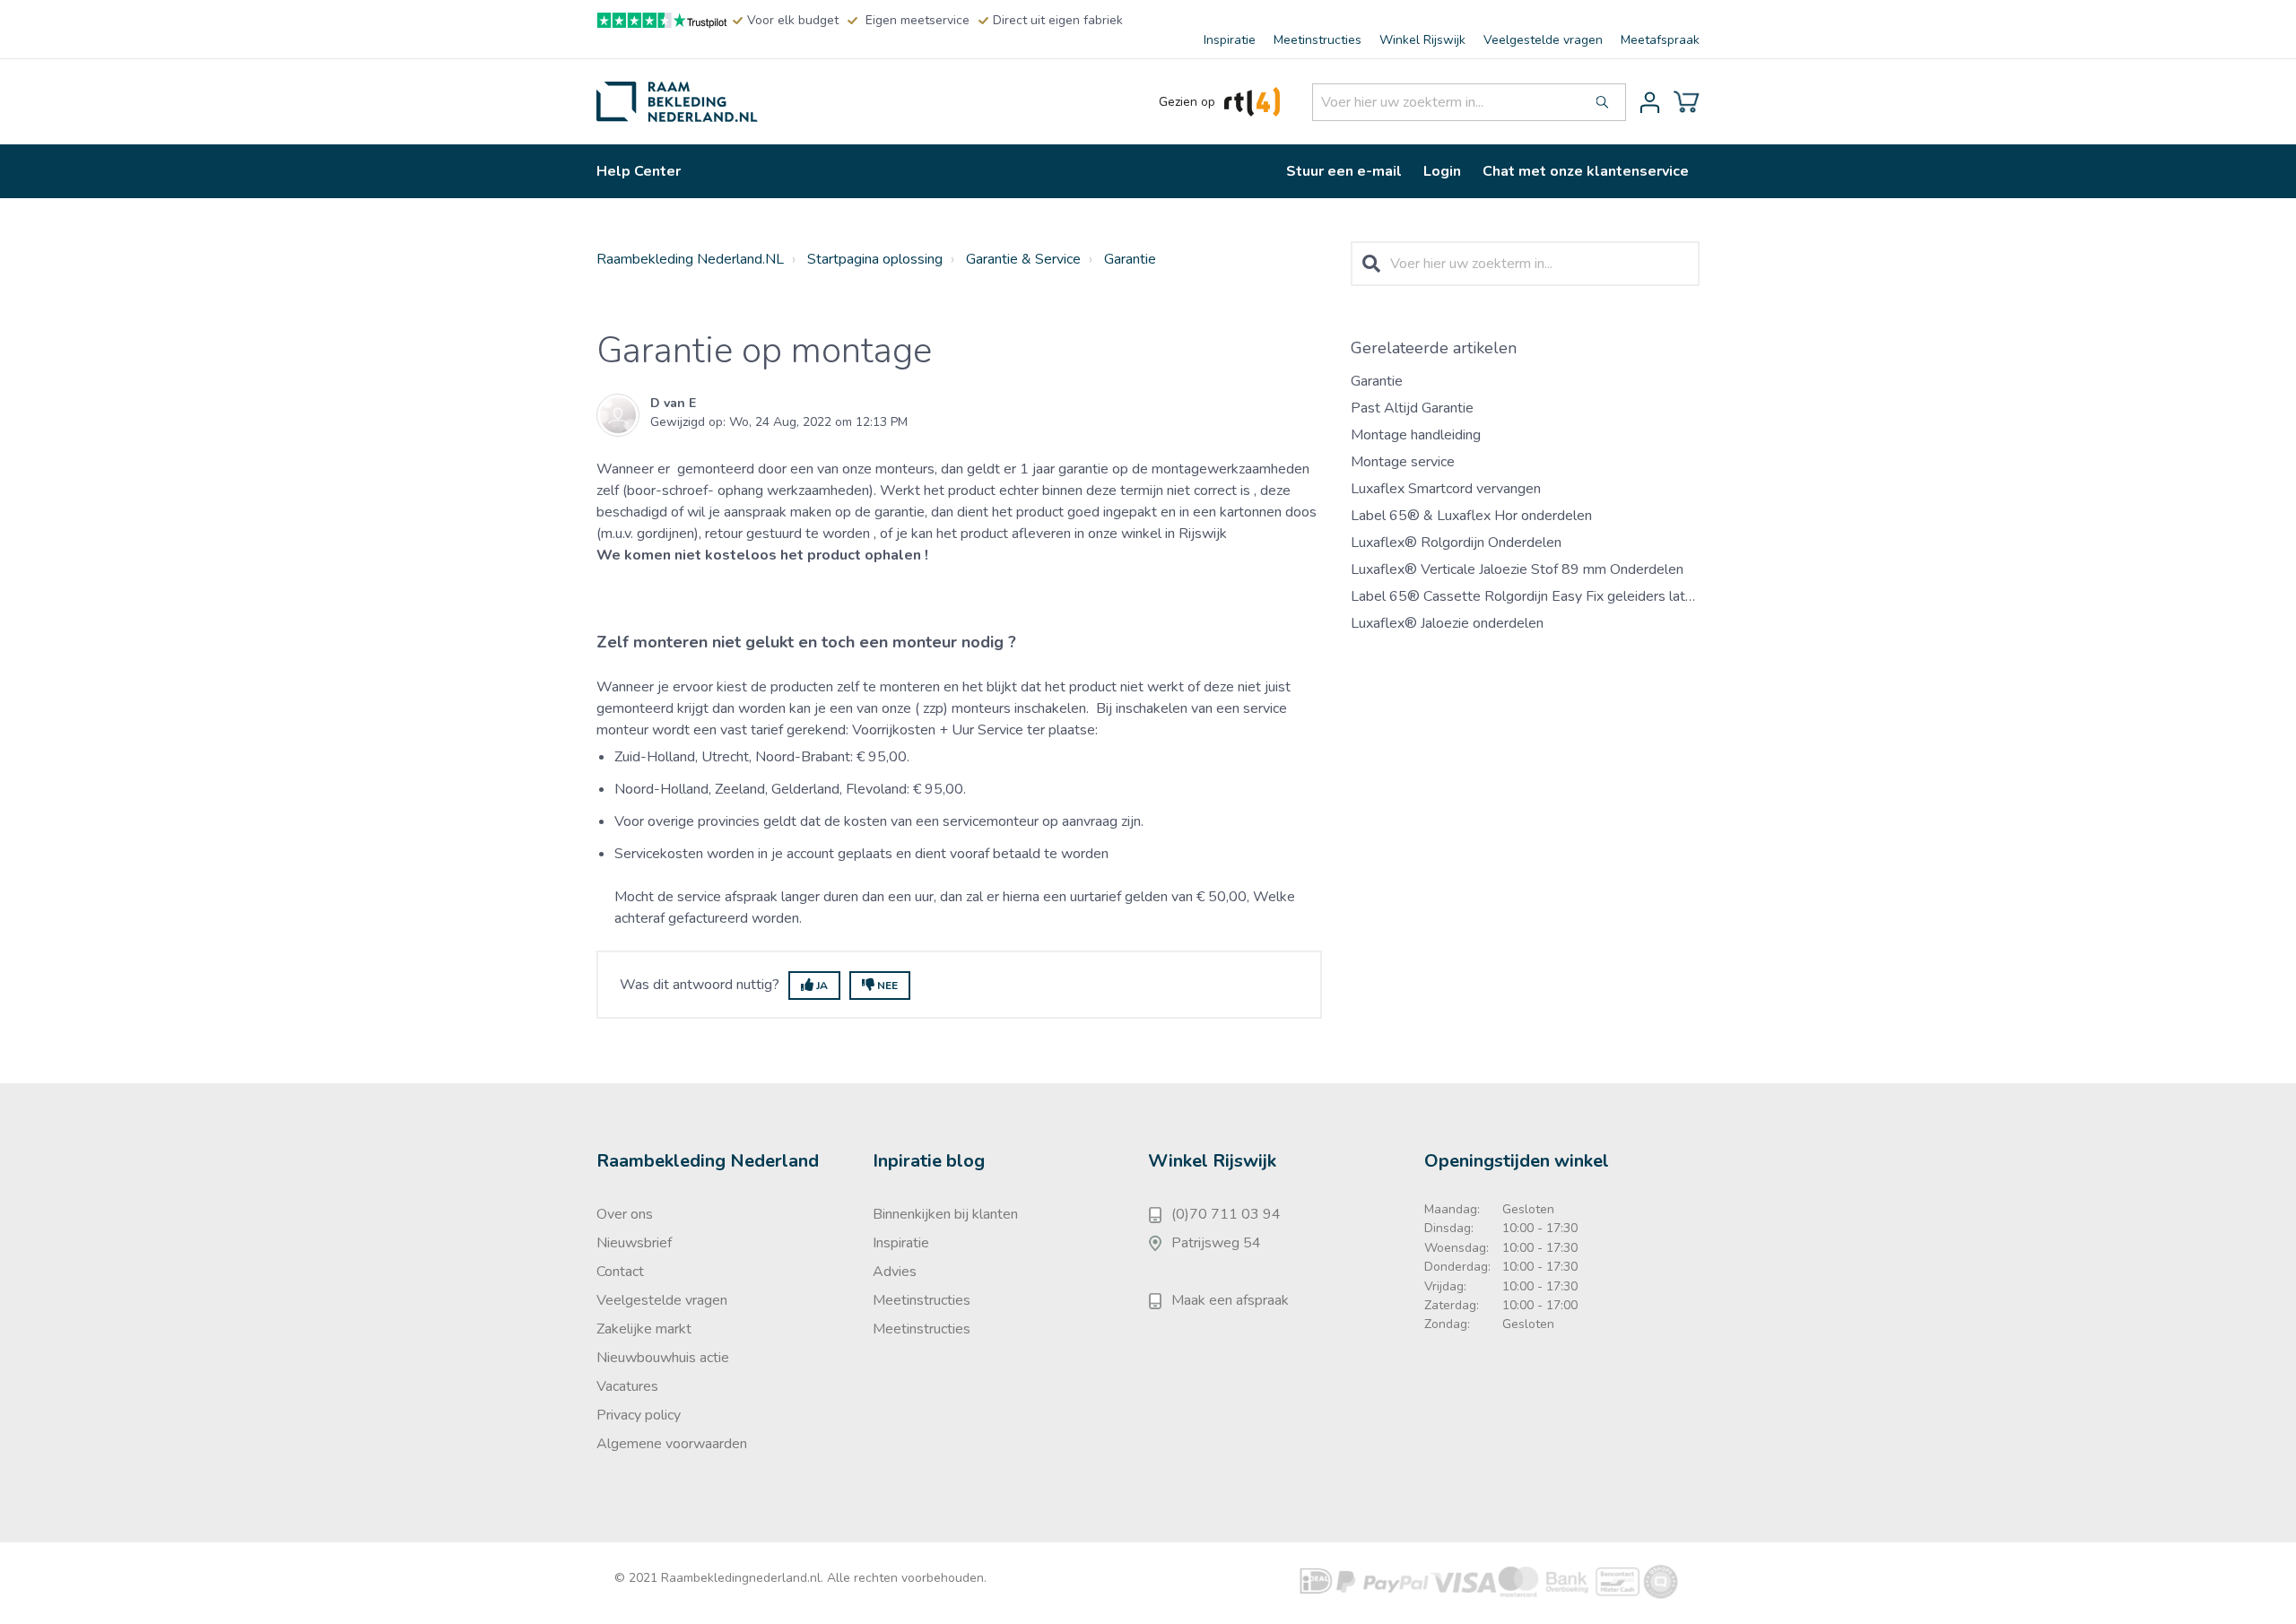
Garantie (1130, 259)
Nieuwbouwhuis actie (663, 1358)
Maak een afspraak (1230, 1300)
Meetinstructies (1318, 40)
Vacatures (627, 1386)
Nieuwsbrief (634, 1243)
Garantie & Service (1023, 259)
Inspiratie (1230, 40)
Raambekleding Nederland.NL (690, 259)
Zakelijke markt (644, 1329)
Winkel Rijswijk (1422, 40)
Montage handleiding (1416, 435)
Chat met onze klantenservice (1586, 171)
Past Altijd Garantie (1412, 408)
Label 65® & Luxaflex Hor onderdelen (1471, 516)
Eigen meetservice (918, 20)
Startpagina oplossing (875, 259)
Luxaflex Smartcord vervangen (1446, 489)
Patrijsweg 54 (1216, 1243)
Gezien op (1187, 102)
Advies (895, 1272)
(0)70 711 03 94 (1226, 1214)
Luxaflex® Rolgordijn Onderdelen (1456, 543)
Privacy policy (639, 1415)
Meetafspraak (1660, 40)
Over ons (625, 1214)
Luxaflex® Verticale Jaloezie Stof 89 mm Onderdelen (1517, 569)
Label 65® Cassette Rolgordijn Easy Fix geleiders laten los (1537, 596)
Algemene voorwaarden (672, 1444)
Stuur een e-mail (1344, 171)
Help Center (639, 171)
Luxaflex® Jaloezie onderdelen (1447, 623)
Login (1442, 171)
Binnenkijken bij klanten (945, 1214)
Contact (620, 1272)
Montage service (1403, 462)
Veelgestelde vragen (1543, 40)
